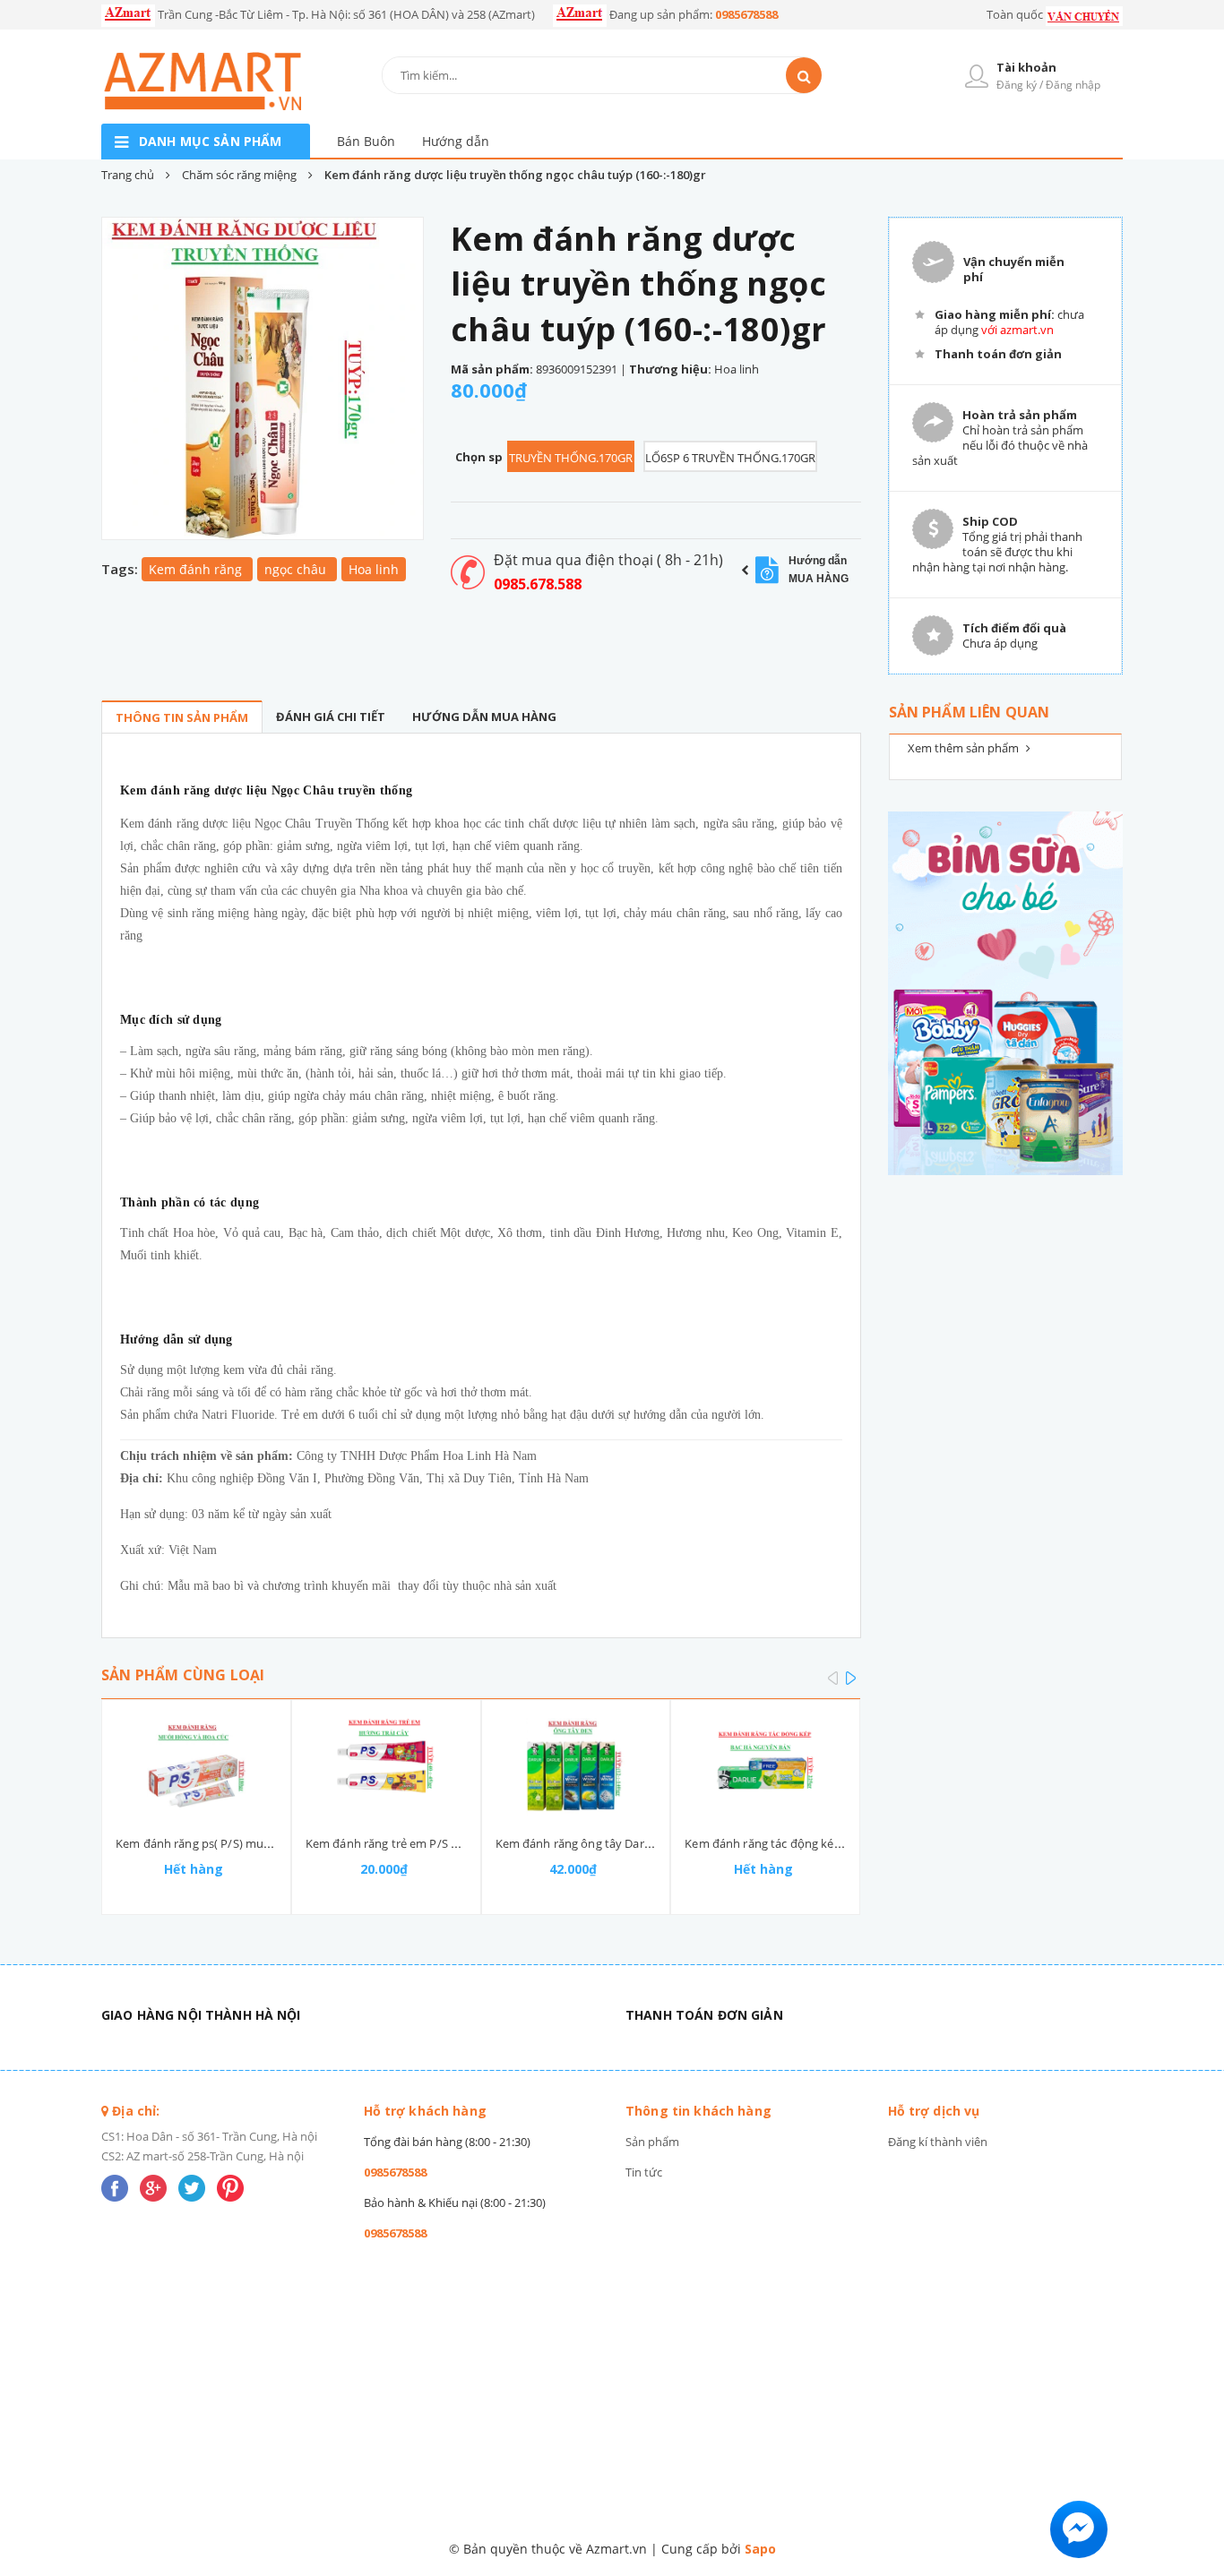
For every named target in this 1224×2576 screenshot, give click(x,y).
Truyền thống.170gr (571, 458)
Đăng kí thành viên (938, 2142)
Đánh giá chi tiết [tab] (331, 717)
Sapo (760, 2549)
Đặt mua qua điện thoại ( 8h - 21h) (608, 560)
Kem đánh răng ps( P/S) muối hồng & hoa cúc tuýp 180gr (269, 1843)
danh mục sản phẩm (210, 141)
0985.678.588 (538, 584)
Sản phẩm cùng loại (183, 1675)
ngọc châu (297, 569)
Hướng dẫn (456, 141)
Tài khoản (1026, 67)
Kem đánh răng (197, 569)
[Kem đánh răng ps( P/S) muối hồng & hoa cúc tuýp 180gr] (196, 1767)
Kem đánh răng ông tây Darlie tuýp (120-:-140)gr (625, 1843)
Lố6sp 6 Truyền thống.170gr (730, 458)
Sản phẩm (652, 2142)
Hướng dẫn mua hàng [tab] (484, 717)
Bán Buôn (366, 141)
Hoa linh (374, 569)
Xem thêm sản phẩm (965, 748)
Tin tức (644, 2172)
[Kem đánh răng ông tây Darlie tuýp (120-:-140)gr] (576, 1767)
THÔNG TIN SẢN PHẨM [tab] (182, 717)
